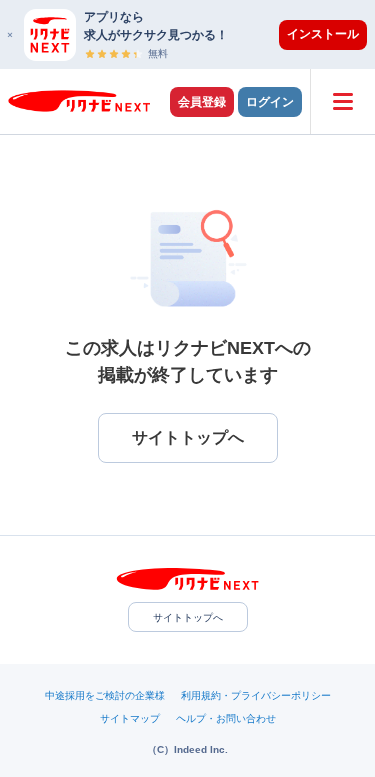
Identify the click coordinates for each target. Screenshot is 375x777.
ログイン (270, 102)
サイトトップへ (188, 617)
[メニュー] (342, 101)
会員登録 (202, 102)
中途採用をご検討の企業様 (105, 695)
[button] (197, 34)
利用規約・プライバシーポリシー (256, 695)
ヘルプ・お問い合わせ (226, 718)
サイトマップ (130, 718)
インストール (323, 34)
